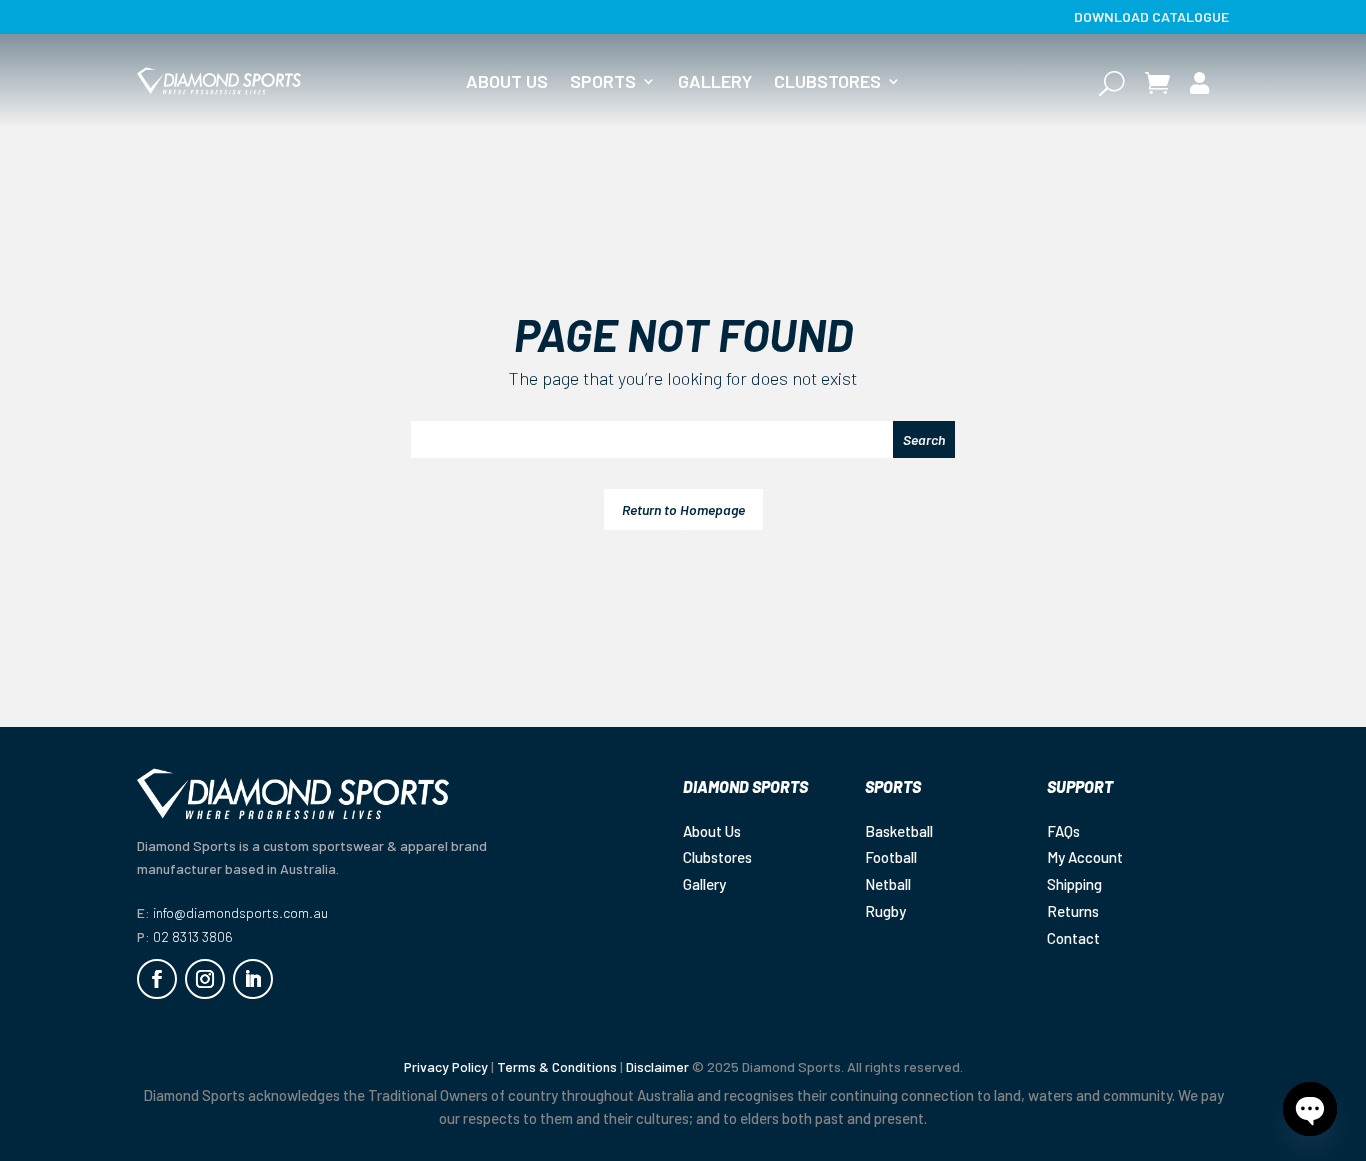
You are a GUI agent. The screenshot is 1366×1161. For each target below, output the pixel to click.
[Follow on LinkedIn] (253, 979)
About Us (507, 83)
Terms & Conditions (557, 1066)
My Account (1085, 857)
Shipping (1074, 884)
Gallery (715, 83)
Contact (1073, 938)
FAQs (1063, 831)
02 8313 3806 (193, 936)
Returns (1073, 911)
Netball (888, 884)
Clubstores (827, 83)
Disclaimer (657, 1066)
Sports (603, 83)
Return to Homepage (683, 509)
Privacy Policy (446, 1066)
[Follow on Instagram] (205, 979)
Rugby (885, 911)
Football (891, 857)
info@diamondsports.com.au (240, 912)
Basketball (899, 831)
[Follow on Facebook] (157, 979)
